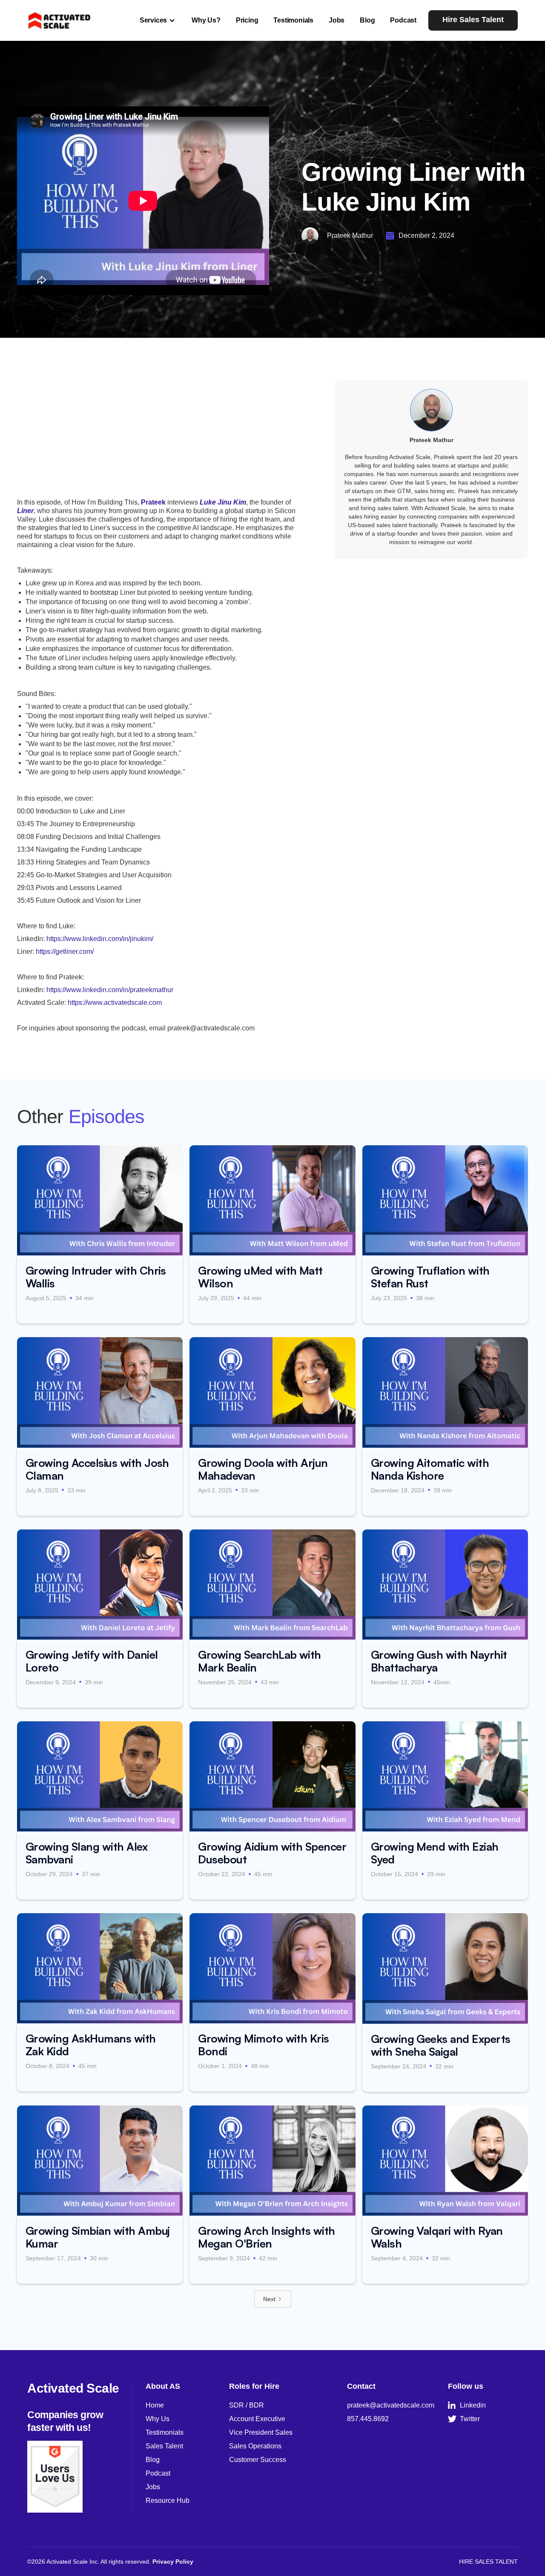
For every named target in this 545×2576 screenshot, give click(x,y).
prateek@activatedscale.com (391, 2405)
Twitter (464, 2419)
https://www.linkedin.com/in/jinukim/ (100, 939)
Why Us (158, 2419)
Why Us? (206, 20)
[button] (158, 20)
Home (155, 2405)
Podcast (403, 20)
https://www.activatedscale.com (115, 1003)
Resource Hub (168, 2500)
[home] (60, 20)
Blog (367, 20)
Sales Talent (164, 2446)
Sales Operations (255, 2446)
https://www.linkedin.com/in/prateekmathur (110, 990)
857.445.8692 (368, 2419)
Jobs (337, 20)
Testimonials (293, 20)
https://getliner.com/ (65, 951)
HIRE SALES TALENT (488, 2562)
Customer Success (258, 2460)
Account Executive (257, 2419)
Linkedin (467, 2405)
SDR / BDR (247, 2405)
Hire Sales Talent (473, 20)
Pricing (247, 20)
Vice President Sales (261, 2432)
